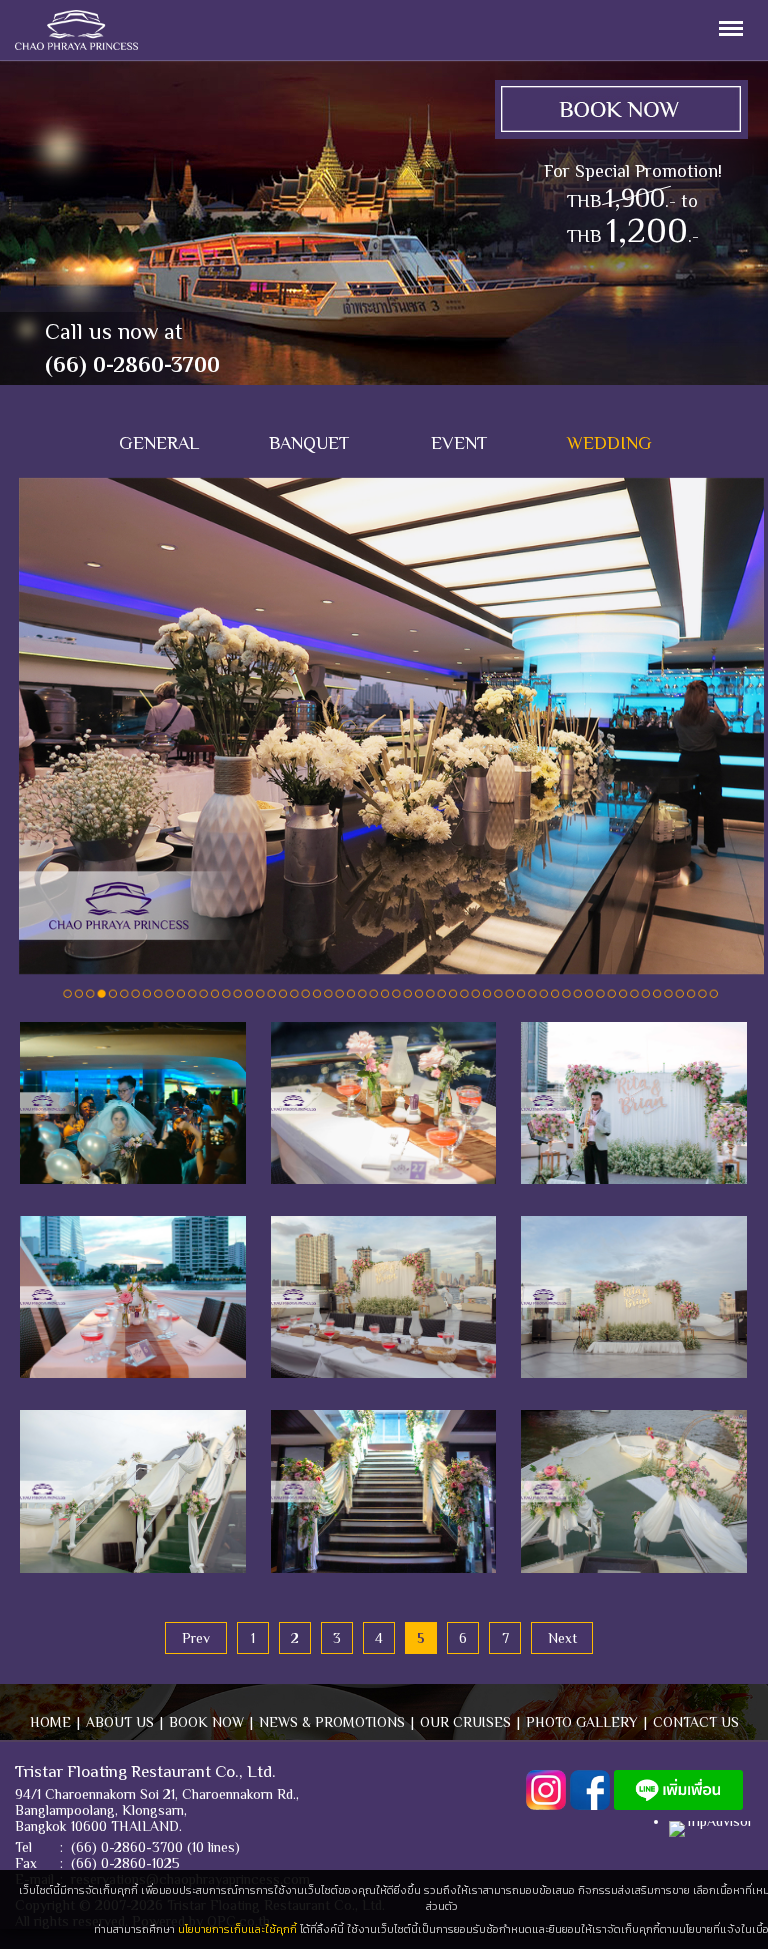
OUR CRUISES (465, 1722)
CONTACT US (696, 1722)
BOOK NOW (206, 1722)
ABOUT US (120, 1722)
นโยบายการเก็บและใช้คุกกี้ (237, 1929)
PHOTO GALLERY (582, 1722)
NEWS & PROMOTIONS (332, 1722)
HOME (50, 1722)
